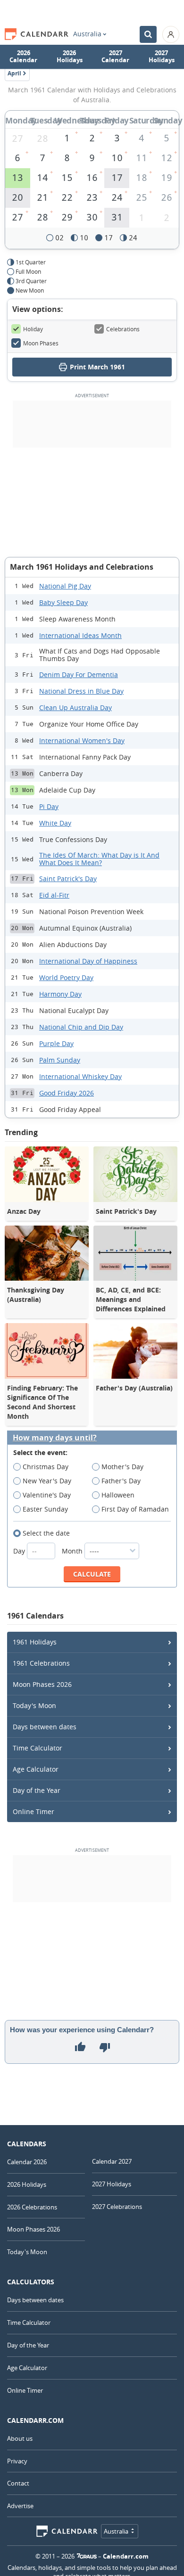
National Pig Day (65, 586)
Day (20, 1551)
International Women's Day (82, 740)
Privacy (17, 2461)
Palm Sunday (60, 1060)
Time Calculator (38, 1748)
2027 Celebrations (117, 2207)
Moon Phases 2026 (42, 1684)
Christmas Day (46, 1467)
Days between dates (45, 1727)
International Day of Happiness (88, 961)
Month (73, 1551)
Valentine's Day (47, 1495)
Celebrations (123, 329)
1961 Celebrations (41, 1663)
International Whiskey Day (80, 1076)
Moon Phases (41, 343)
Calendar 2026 (27, 2162)
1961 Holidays (35, 1642)
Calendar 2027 (112, 2161)
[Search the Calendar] (148, 34)
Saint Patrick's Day (68, 879)
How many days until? (55, 1438)
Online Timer (33, 1811)
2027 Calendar (115, 57)
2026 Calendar (23, 57)
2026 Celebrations (32, 2207)
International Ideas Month (80, 635)
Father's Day (121, 1481)
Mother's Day (122, 1467)
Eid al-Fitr (54, 895)
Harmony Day (60, 994)
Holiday (33, 329)
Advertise (20, 2506)
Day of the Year (37, 1790)
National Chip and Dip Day (81, 1027)
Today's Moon (34, 1705)
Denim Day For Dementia (79, 675)
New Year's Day (47, 1481)
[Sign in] (171, 34)
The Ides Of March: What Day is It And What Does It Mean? (99, 859)
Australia (87, 34)
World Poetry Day (66, 977)
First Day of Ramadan (135, 1509)
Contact (18, 2483)
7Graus (87, 2556)
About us (20, 2438)
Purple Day (56, 1043)
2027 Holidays (162, 57)
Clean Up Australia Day (75, 707)
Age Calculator (36, 1769)
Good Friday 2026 (67, 1093)
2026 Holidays (70, 57)
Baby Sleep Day (63, 602)
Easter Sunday (45, 1509)
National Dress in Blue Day (81, 691)
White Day (55, 823)
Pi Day (49, 806)
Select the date (46, 1533)
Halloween (118, 1495)
